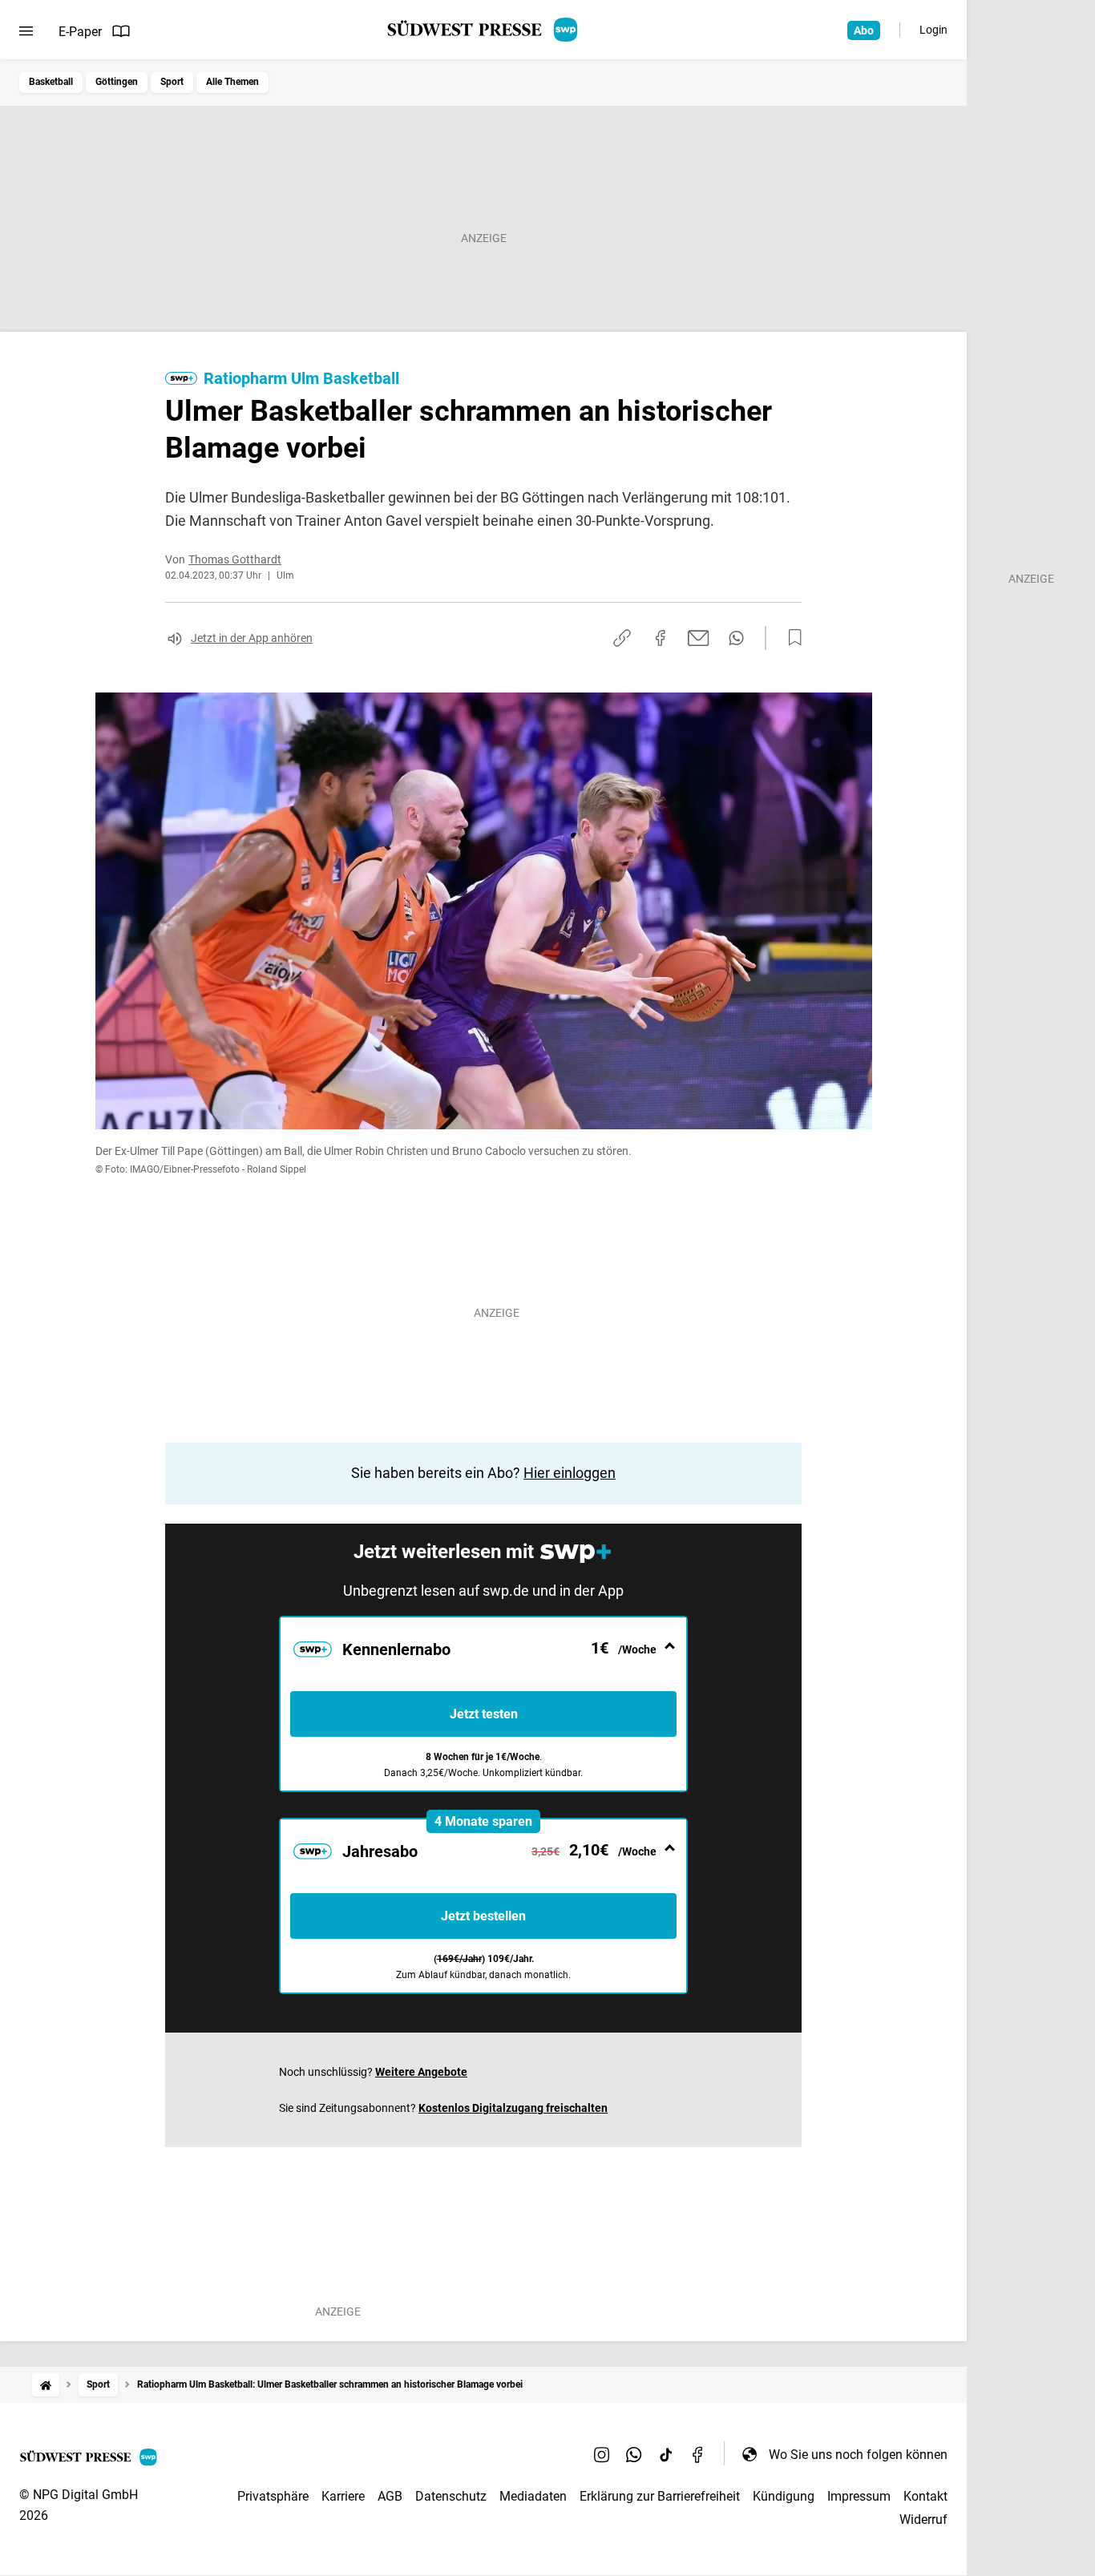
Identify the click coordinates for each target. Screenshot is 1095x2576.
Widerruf (923, 2519)
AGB (390, 2496)
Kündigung (784, 2496)
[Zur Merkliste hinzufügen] (790, 638)
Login (933, 30)
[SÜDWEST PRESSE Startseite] (484, 30)
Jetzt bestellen (483, 1916)
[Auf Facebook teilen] (661, 638)
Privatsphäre (273, 2496)
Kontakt (925, 2496)
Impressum (859, 2496)
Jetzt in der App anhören (252, 638)
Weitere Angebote (421, 2072)
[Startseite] (46, 2385)
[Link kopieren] (622, 638)
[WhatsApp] (634, 2454)
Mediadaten (533, 2496)
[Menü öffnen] (26, 31)
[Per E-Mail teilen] (699, 638)
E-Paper (80, 32)
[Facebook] (698, 2454)
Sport (172, 82)
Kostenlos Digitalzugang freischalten (513, 2108)
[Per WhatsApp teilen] (736, 638)
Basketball (51, 82)
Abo (864, 30)
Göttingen (117, 82)
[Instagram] (602, 2454)
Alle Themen (232, 82)
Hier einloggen (570, 1473)
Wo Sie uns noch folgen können (858, 2455)
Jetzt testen (484, 1714)
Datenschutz (451, 2496)
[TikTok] (666, 2454)
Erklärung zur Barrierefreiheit (660, 2496)
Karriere (343, 2496)
